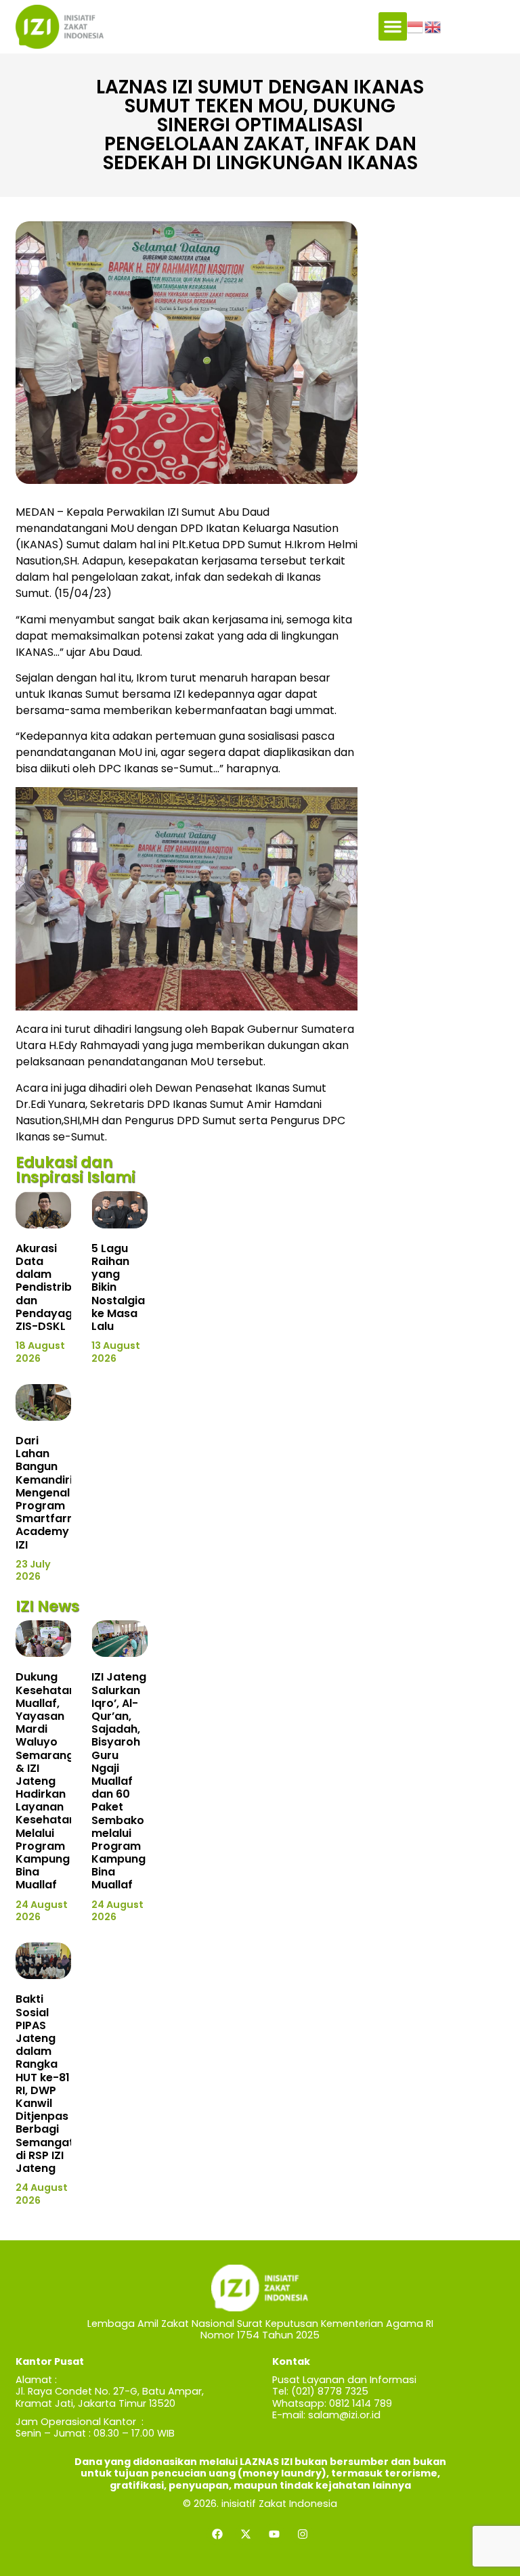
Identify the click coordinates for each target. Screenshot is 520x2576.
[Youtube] (274, 2534)
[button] (393, 26)
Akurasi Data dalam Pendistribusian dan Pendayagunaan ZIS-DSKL (62, 1287)
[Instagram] (303, 2534)
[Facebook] (217, 2534)
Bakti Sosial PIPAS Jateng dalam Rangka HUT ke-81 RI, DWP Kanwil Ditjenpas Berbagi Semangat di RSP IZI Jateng (45, 2083)
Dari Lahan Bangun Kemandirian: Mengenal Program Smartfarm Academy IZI (52, 1493)
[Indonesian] (416, 26)
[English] (433, 26)
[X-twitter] (246, 2534)
